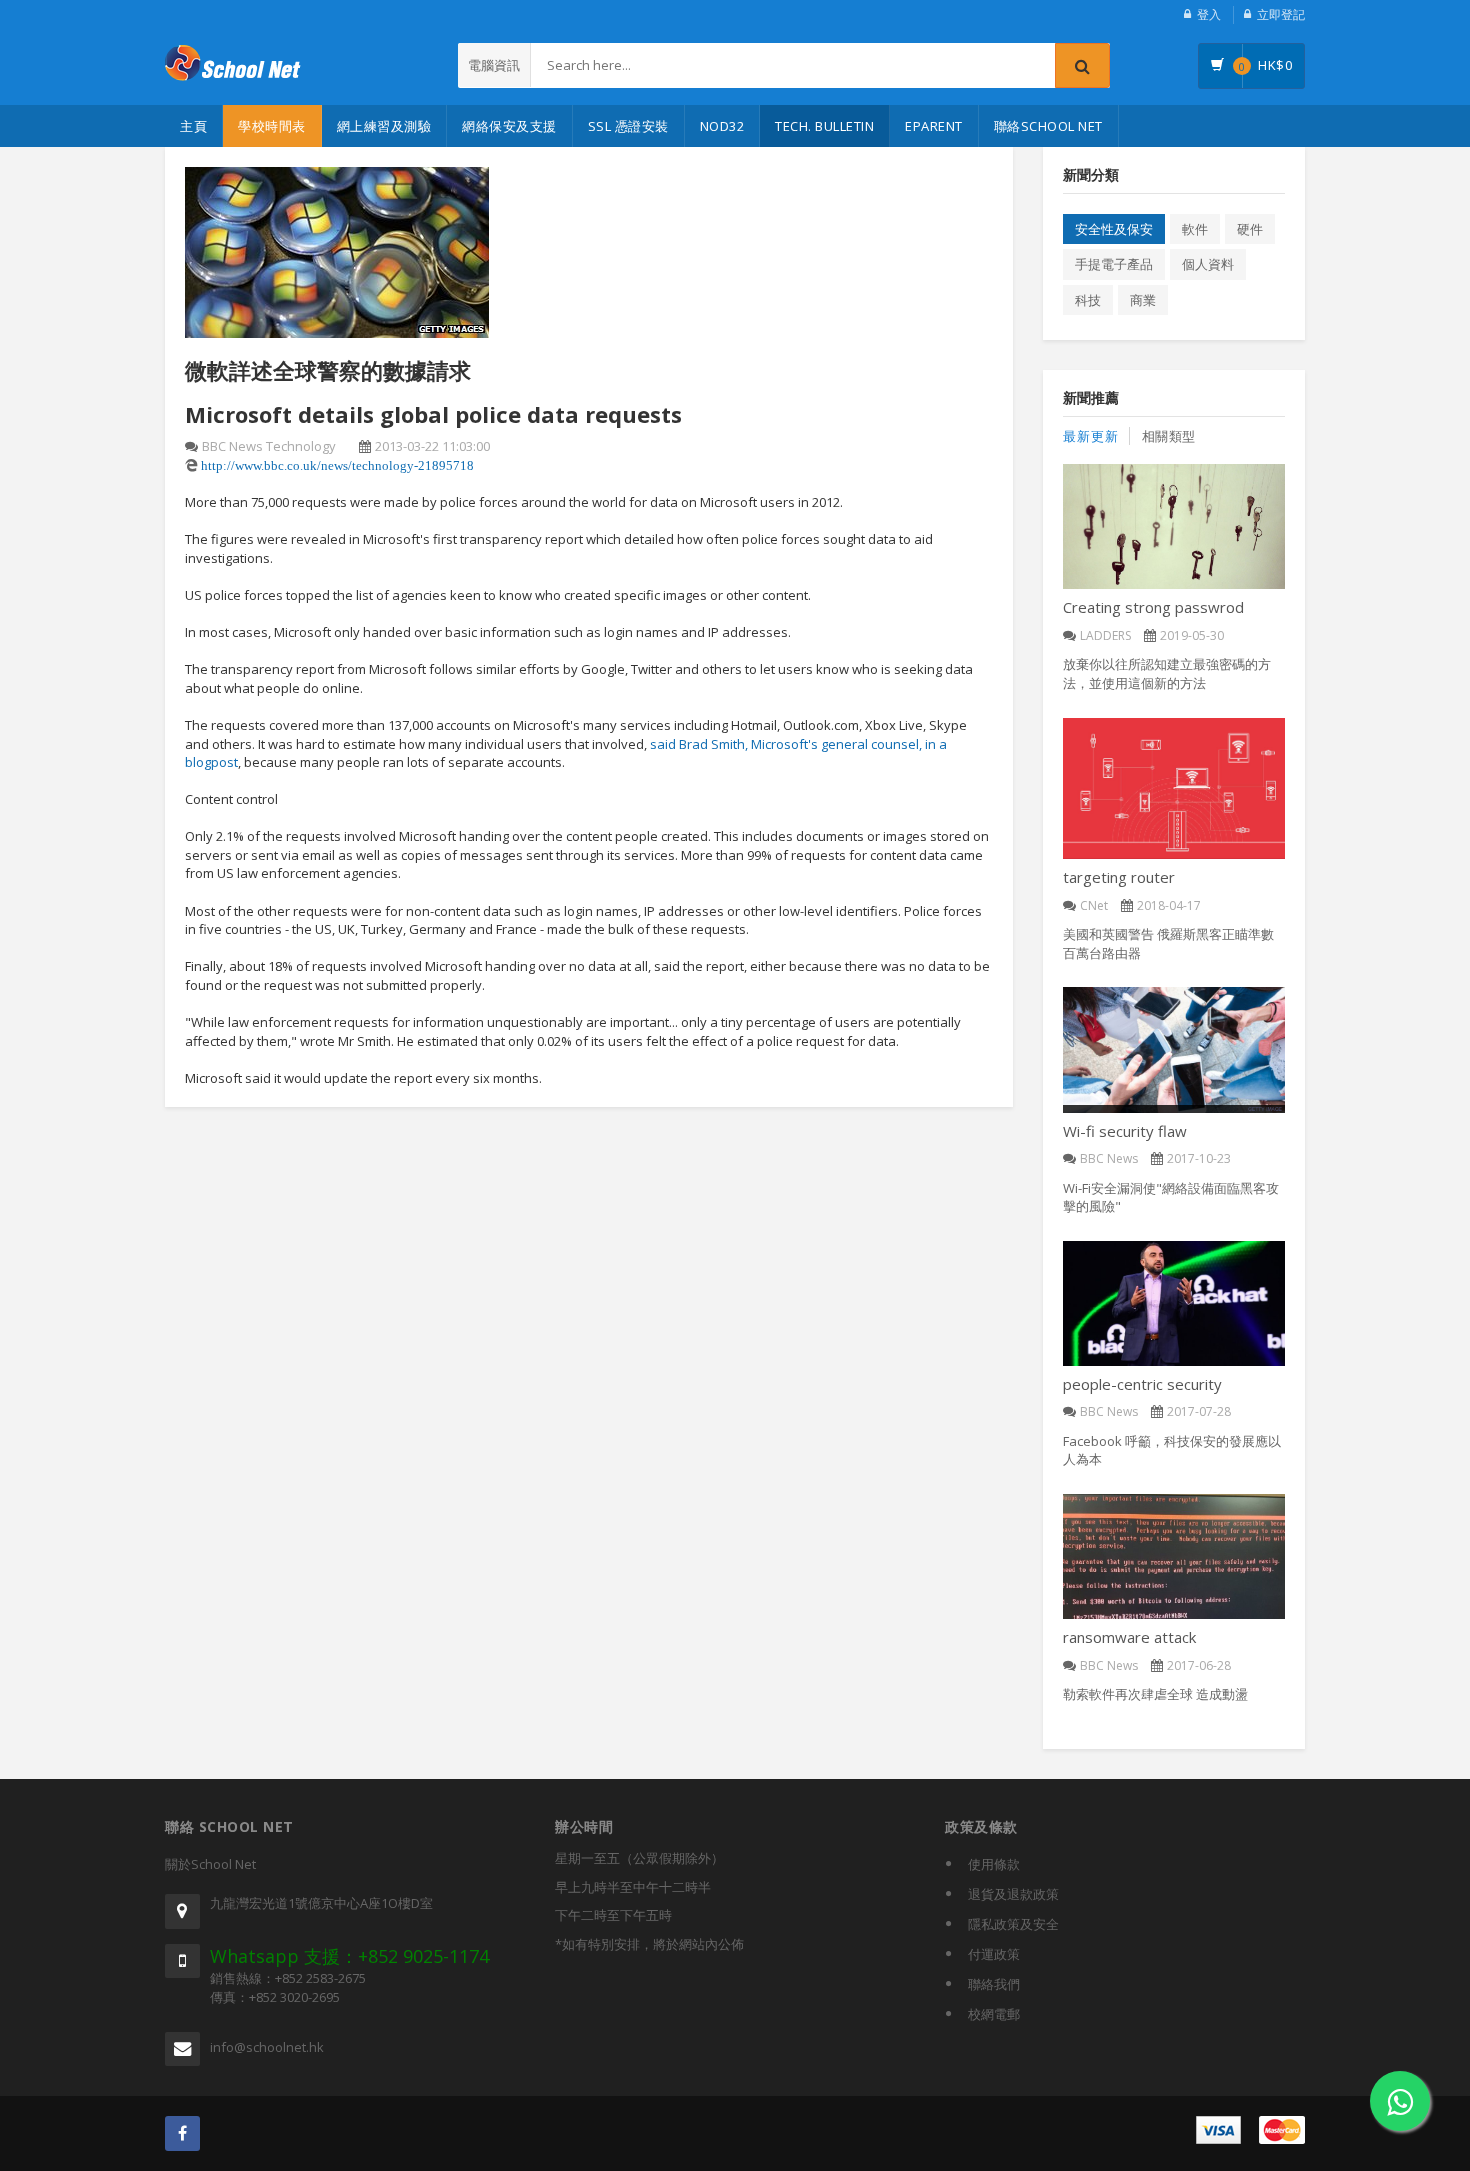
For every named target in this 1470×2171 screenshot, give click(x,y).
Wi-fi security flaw (1125, 1131)
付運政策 (994, 1954)
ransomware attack (1129, 1637)
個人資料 (1208, 264)
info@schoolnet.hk (267, 2047)
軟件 (1195, 229)
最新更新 (1091, 436)
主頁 (193, 126)
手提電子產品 (1114, 264)
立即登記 (1281, 14)
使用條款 (994, 1864)
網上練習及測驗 (384, 126)
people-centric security (1142, 1384)
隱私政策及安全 (1013, 1924)
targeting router (1119, 877)
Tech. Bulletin (824, 126)
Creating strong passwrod (1153, 607)
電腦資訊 (494, 65)
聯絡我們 (994, 1984)
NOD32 (722, 126)
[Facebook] (182, 2133)
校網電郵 (994, 2014)
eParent (934, 126)
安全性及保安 (1114, 229)
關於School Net (210, 1864)
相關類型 (1169, 436)
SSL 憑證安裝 (628, 126)
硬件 (1250, 229)
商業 (1143, 300)
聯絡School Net (1048, 126)
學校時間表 (272, 126)
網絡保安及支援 (509, 126)
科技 (1088, 300)
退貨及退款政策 (1013, 1894)
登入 (1209, 14)
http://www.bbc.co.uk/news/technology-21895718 (337, 465)
